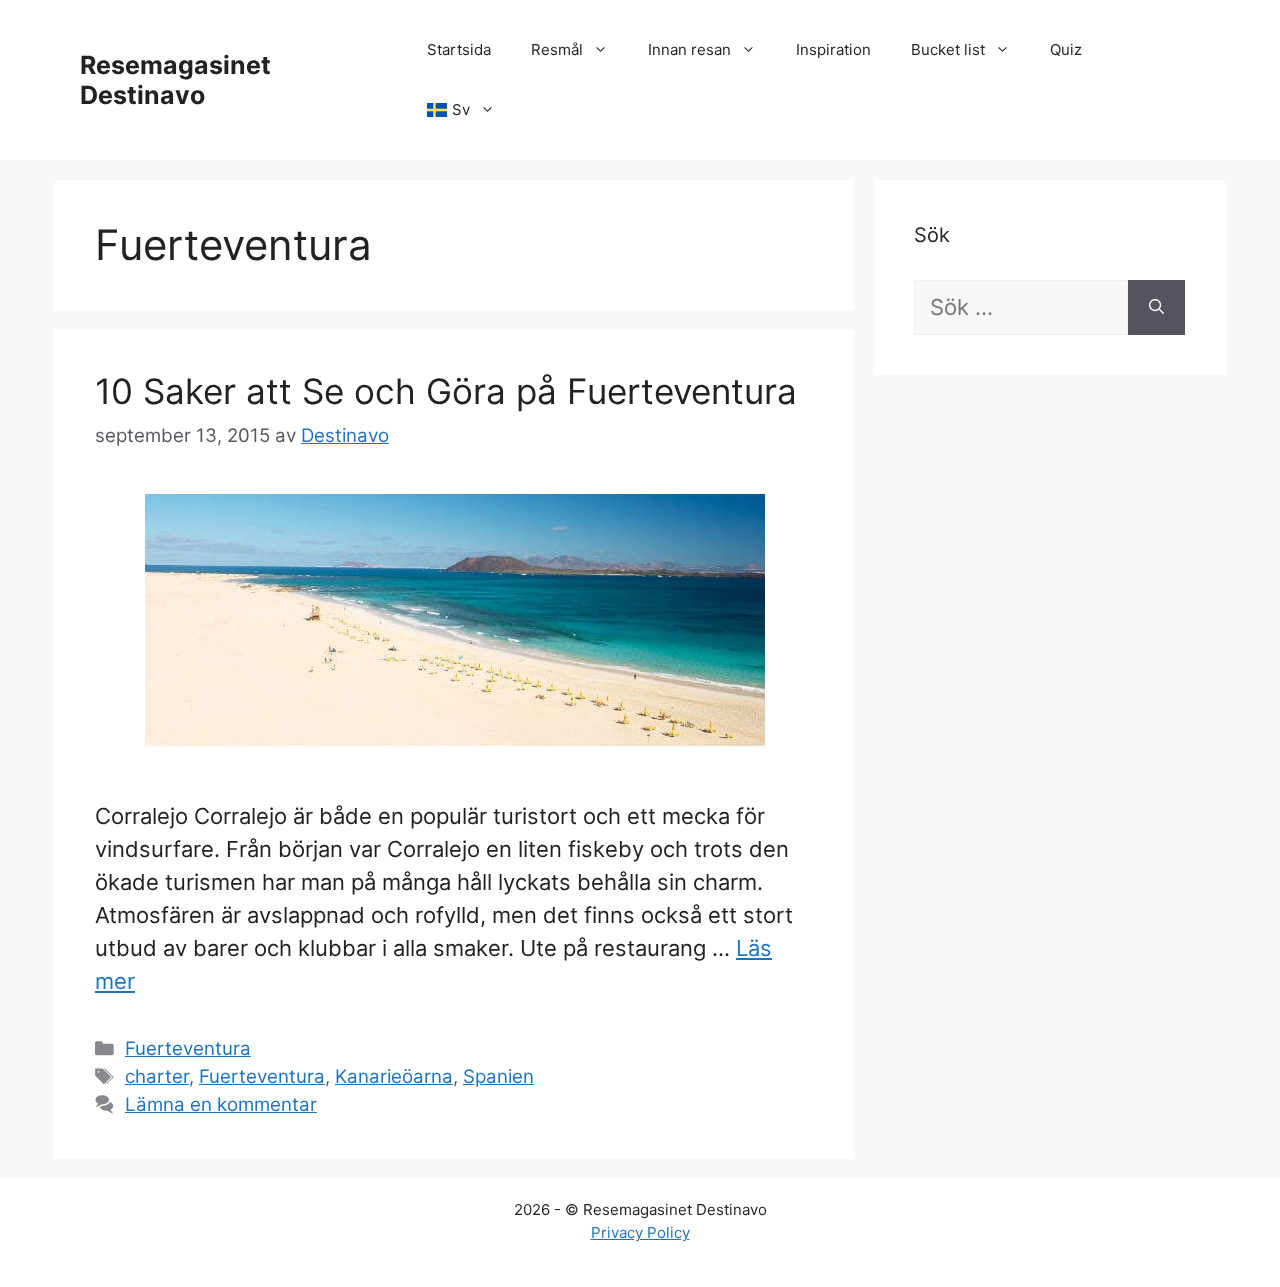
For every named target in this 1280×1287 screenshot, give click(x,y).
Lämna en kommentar (221, 1104)
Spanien (498, 1076)
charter (157, 1076)
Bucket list (948, 49)
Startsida (459, 49)
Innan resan (689, 49)
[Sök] (1156, 307)
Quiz (1066, 49)
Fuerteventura (188, 1048)
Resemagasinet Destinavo (175, 80)
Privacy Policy (640, 1232)
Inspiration (833, 49)
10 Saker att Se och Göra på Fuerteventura (446, 391)
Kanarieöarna (394, 1076)
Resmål (557, 49)
